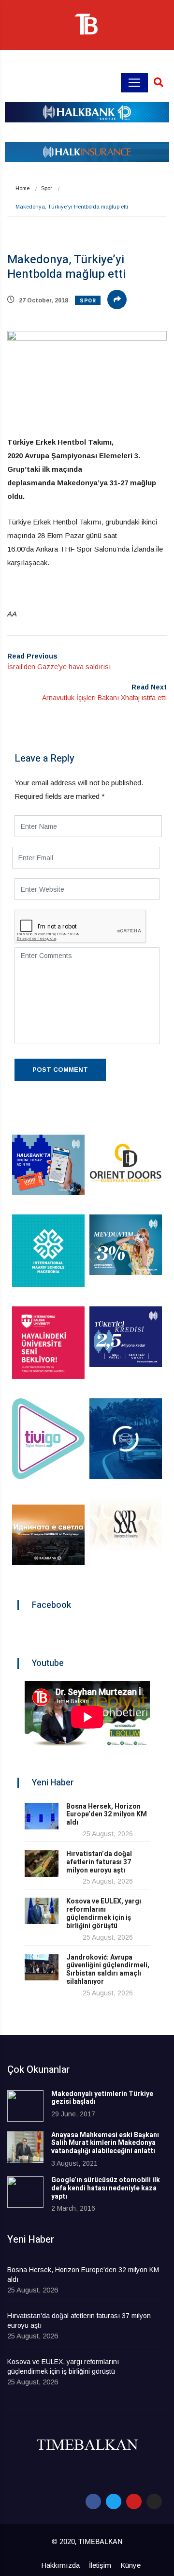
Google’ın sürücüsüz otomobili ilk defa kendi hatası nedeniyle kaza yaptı (106, 2188)
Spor (47, 188)
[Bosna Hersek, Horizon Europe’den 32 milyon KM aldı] (42, 1816)
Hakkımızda (60, 2565)
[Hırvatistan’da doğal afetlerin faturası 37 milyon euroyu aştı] (42, 1864)
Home (22, 188)
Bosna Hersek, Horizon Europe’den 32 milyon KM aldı (107, 1815)
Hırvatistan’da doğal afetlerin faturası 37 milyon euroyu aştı (99, 1862)
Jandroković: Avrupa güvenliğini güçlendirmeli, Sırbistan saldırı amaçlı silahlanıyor (108, 1969)
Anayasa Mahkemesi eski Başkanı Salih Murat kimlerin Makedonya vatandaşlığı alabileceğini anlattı (105, 2143)
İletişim (100, 2565)
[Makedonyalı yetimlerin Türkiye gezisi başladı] (25, 2106)
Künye (130, 2565)
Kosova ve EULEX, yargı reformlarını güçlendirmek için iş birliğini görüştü (104, 1913)
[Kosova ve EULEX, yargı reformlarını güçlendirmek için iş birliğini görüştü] (42, 1911)
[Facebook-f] (93, 2501)
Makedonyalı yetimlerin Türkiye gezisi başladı (102, 2098)
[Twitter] (114, 2501)
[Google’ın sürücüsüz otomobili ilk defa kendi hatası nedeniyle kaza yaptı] (25, 2192)
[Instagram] (154, 2501)
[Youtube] (134, 2501)
